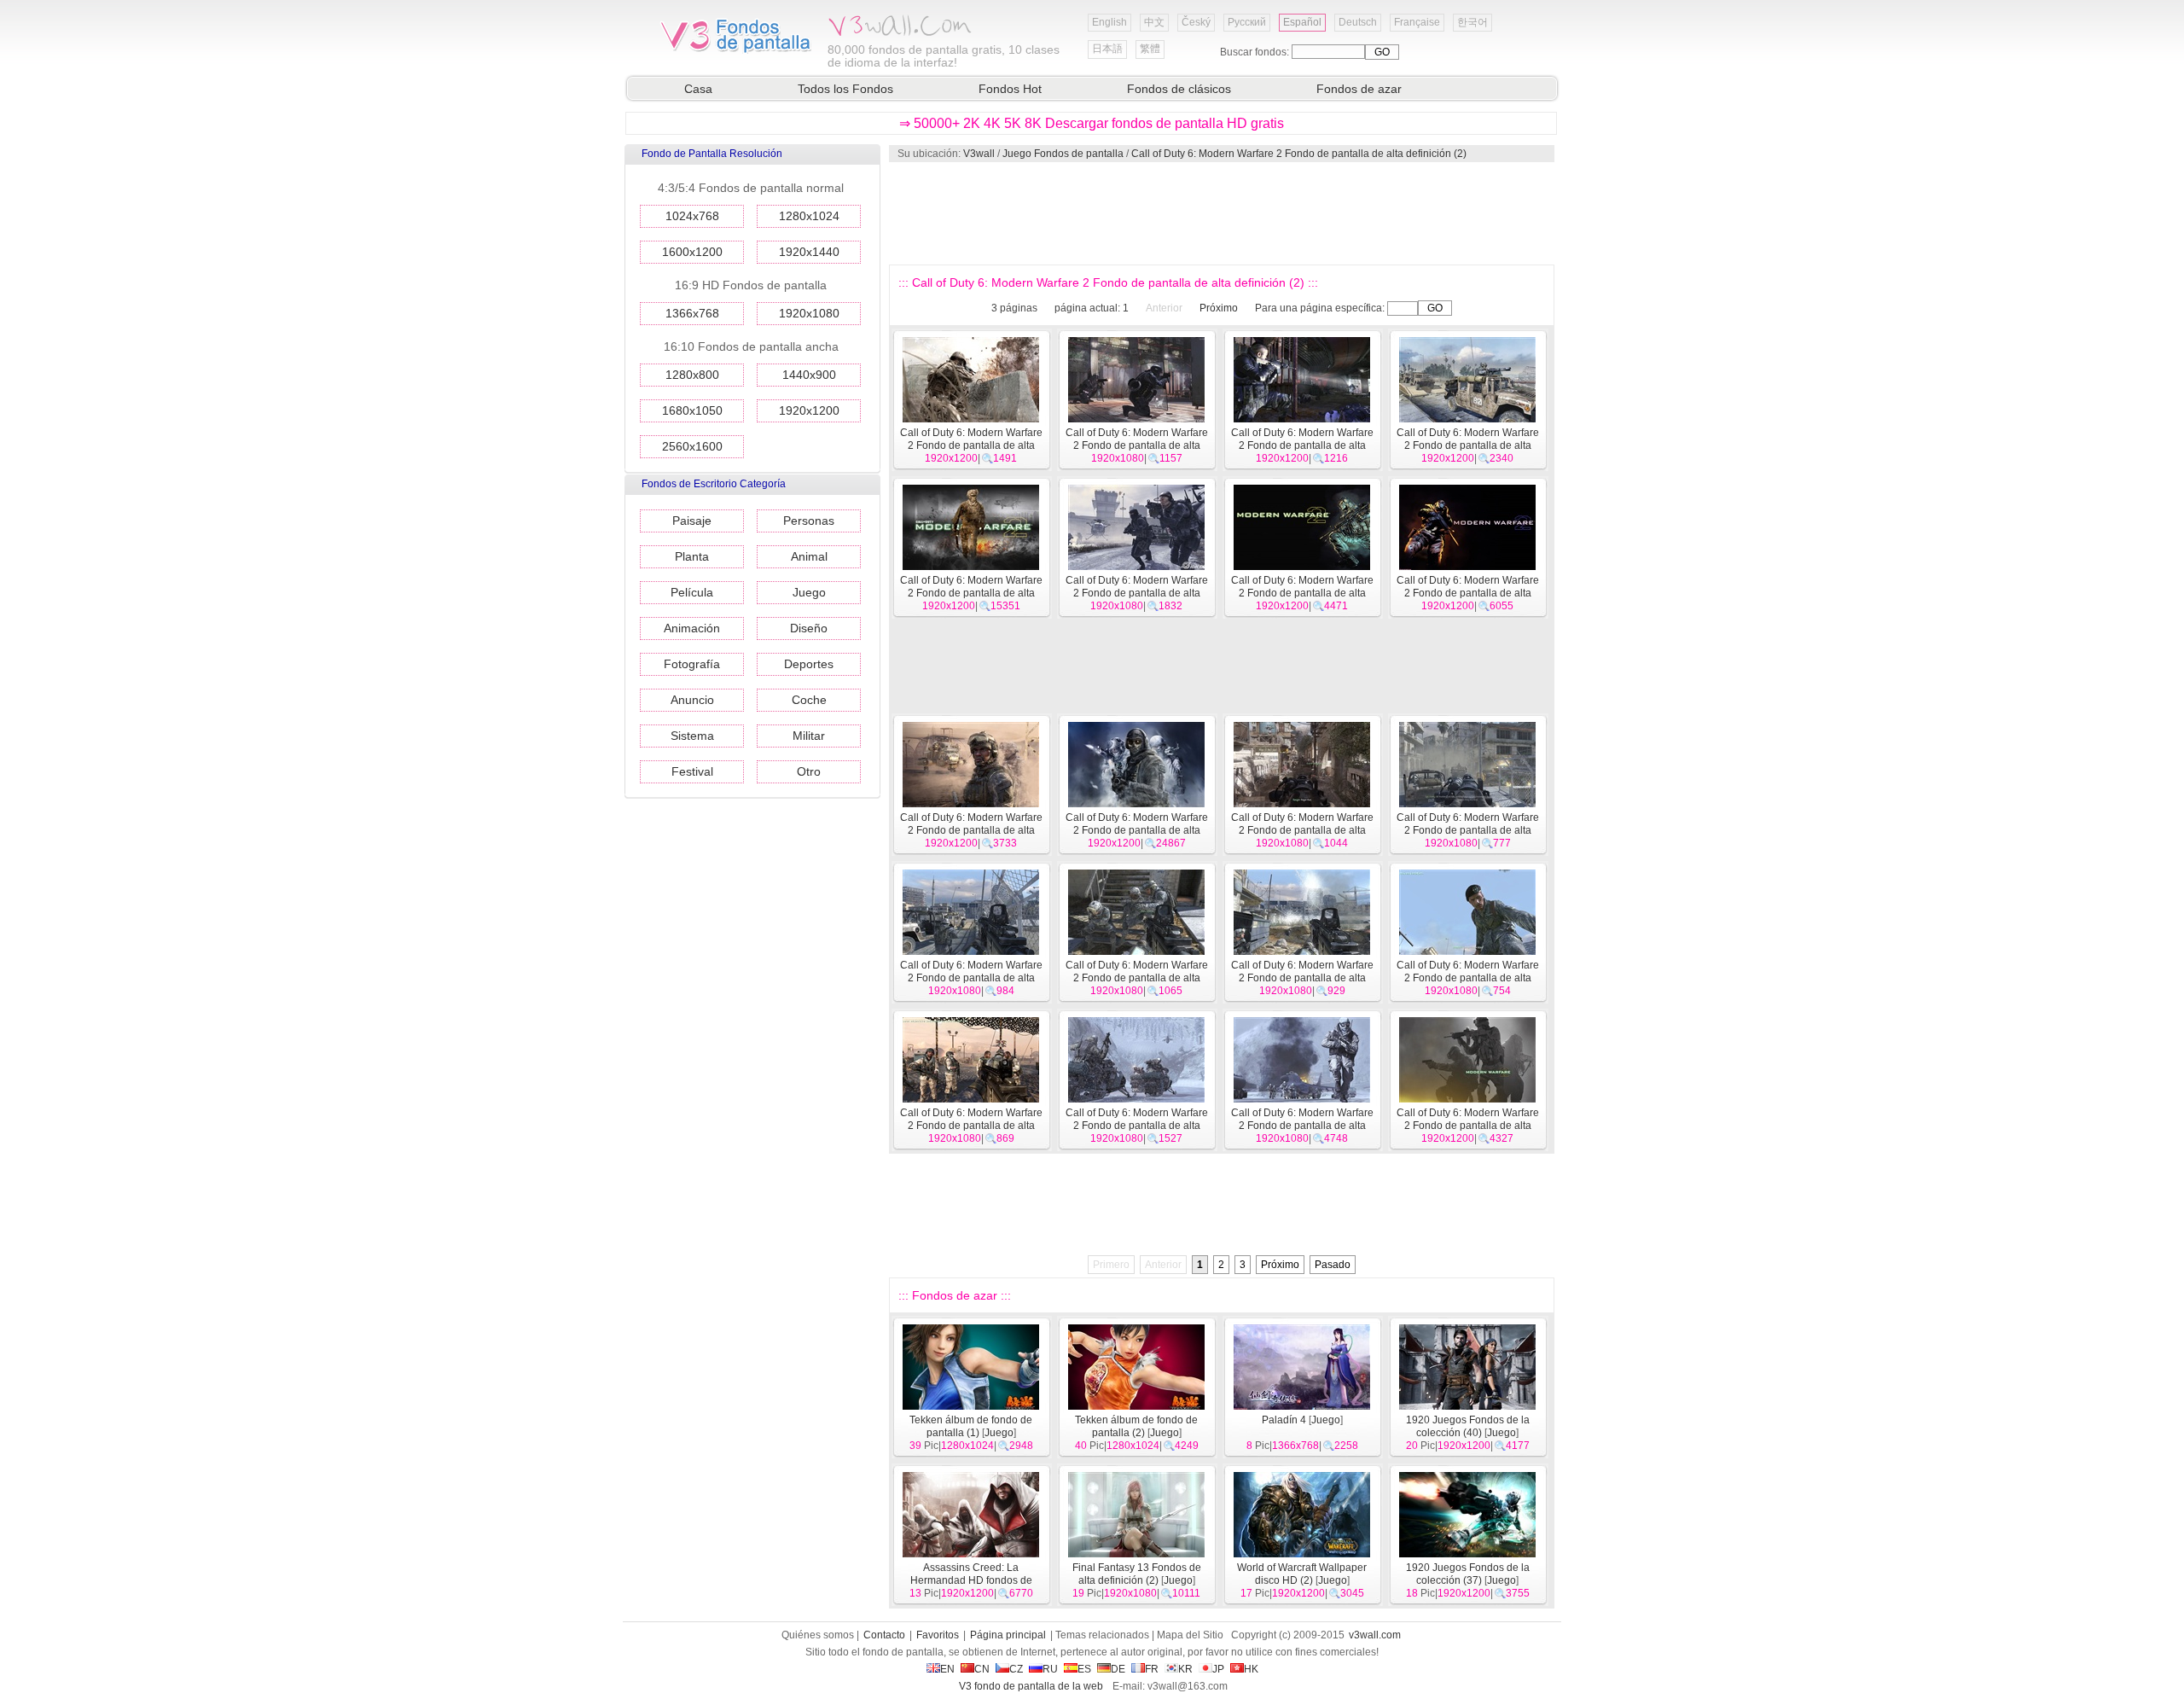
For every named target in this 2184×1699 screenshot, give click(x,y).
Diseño (809, 628)
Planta (692, 556)
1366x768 (692, 313)
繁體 (1150, 49)
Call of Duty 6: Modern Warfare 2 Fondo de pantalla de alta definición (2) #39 (1468, 445)
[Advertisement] (1221, 213)
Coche (809, 700)
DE (1118, 1669)
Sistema (692, 736)
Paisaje (692, 521)
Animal (809, 556)
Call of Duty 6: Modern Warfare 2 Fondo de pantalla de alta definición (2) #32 (1302, 830)
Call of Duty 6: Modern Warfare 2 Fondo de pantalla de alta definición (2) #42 (971, 445)
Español (1302, 22)
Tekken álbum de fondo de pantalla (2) (1136, 1426)
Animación (692, 628)
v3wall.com (1375, 1635)
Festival (692, 771)
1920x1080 (809, 313)
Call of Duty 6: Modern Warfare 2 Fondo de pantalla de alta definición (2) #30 (971, 978)
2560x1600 (692, 446)
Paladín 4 (1284, 1420)
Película (692, 592)
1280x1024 (809, 216)
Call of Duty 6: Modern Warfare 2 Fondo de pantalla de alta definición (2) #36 (1302, 593)
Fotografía (692, 664)
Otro (809, 771)
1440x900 (809, 375)
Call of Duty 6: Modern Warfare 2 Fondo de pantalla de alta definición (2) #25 (1137, 1126)
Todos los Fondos (845, 89)
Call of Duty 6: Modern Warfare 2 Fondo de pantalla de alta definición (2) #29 (1137, 978)
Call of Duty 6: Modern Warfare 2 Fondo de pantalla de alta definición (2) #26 (971, 1126)
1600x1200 (692, 252)
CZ (1016, 1669)
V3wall (979, 154)
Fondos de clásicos (1179, 89)
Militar (809, 736)
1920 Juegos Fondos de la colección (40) (1468, 1426)
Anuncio (692, 700)
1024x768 (692, 216)
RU (1050, 1669)
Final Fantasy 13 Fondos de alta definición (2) (1137, 1574)
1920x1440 (809, 252)
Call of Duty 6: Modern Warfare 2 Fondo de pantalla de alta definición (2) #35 (1468, 593)
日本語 (1107, 49)
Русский (1247, 22)
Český (1196, 22)
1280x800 (692, 375)
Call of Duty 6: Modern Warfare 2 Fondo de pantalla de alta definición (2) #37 (1137, 593)
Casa (698, 89)
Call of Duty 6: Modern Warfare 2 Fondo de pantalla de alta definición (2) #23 (1468, 1126)
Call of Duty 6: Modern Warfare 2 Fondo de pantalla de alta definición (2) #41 (1137, 445)
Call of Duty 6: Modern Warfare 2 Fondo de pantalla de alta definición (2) (1299, 154)
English (1109, 22)
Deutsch (1358, 22)
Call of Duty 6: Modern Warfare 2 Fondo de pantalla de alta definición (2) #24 (1302, 1126)
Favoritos (938, 1635)
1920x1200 (809, 410)
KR (1185, 1669)
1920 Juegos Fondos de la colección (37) (1468, 1574)
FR (1152, 1669)
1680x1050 (692, 410)
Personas (809, 521)
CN (982, 1669)
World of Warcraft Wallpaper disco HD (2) (1302, 1574)
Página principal (1008, 1635)
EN (947, 1669)
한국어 (1472, 22)
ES (1084, 1669)
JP (1218, 1669)
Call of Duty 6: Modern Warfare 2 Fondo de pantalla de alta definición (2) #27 (1468, 978)
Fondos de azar (1359, 89)
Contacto (884, 1635)
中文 (1154, 22)
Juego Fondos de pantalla (1063, 154)
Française (1417, 22)
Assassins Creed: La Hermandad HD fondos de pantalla (971, 1580)
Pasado (1333, 1265)
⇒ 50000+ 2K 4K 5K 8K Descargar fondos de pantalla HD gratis (1092, 123)
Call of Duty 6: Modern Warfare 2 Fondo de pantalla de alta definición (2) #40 (1302, 445)
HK (1251, 1669)
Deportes (809, 664)
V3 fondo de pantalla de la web (1031, 1686)
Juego (809, 592)
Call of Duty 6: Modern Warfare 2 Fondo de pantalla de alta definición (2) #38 (971, 593)
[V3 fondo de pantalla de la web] (736, 50)
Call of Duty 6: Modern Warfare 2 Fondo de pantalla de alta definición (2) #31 (1468, 830)
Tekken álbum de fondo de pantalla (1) (971, 1426)
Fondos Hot (1010, 89)
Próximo (1219, 308)
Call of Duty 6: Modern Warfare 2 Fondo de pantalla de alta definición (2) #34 (971, 830)
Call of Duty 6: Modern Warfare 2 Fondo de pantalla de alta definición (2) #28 (1302, 978)
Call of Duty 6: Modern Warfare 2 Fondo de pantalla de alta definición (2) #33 (1137, 830)
